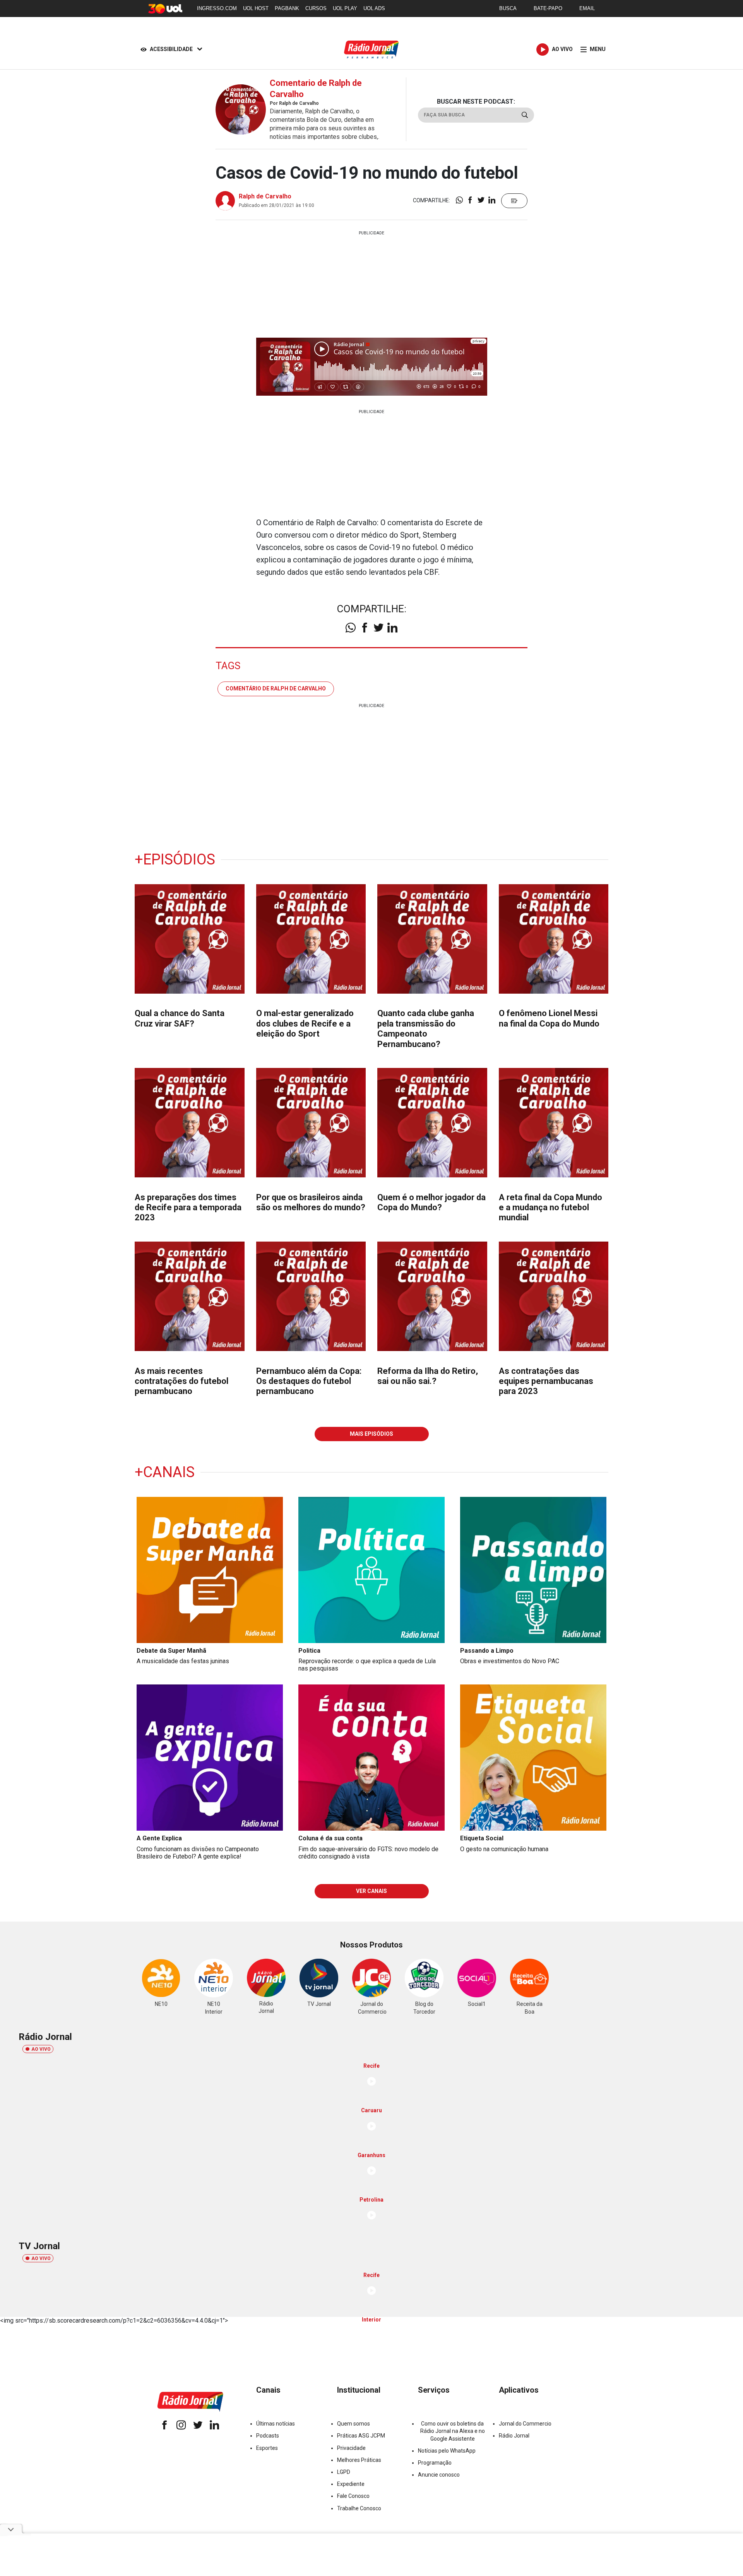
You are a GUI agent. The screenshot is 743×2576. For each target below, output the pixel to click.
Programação (435, 2463)
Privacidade (351, 2448)
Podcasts (268, 2436)
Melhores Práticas (359, 2460)
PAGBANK (287, 8)
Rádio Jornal (514, 2436)
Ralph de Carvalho (265, 196)
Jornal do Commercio (525, 2424)
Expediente (351, 2484)
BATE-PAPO (548, 8)
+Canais (165, 1472)
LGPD (344, 2472)
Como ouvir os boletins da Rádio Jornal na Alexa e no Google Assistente (453, 2431)
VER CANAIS (371, 1891)
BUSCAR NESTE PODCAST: (476, 102)
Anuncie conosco (439, 2475)
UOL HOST (256, 8)
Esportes (267, 2448)
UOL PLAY (345, 8)
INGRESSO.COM (217, 8)
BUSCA (508, 8)
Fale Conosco (353, 2496)
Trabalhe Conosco (359, 2508)
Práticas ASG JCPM (361, 2436)
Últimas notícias (276, 2424)
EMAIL (587, 8)
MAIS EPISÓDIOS (371, 1434)
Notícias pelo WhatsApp (447, 2451)
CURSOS (316, 8)
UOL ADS (374, 8)
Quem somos (354, 2424)
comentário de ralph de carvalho (276, 688)
